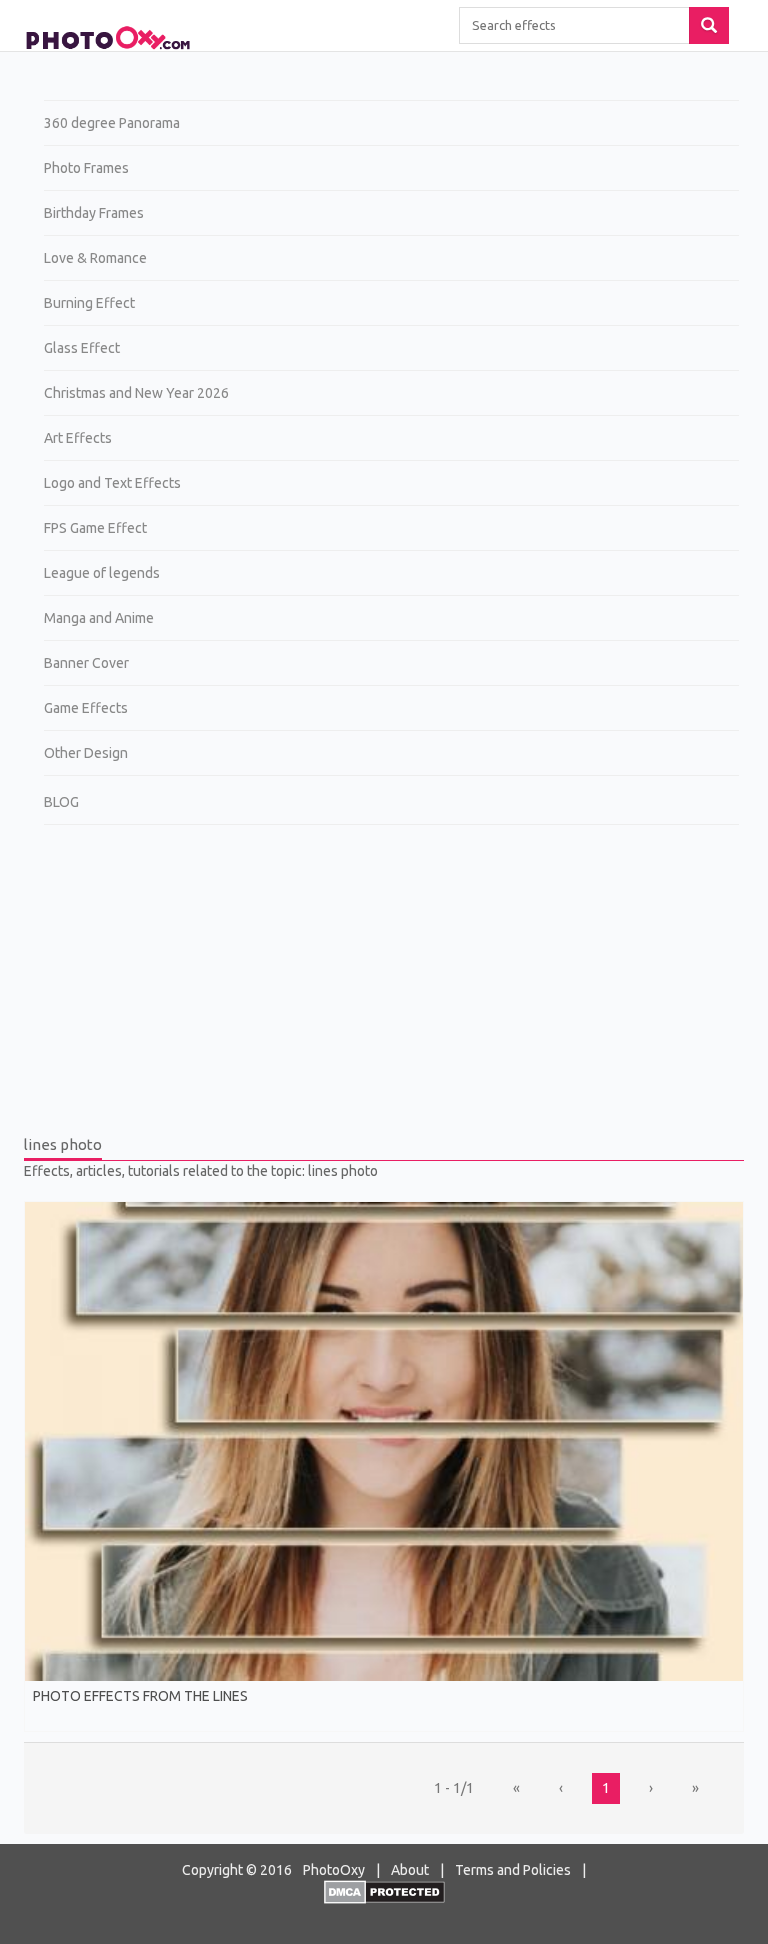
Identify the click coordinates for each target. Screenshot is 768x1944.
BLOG (61, 802)
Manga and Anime (99, 618)
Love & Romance (95, 258)
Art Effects (78, 438)
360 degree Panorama (112, 123)
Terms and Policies (513, 1870)
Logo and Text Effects (112, 483)
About (410, 1870)
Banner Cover (86, 663)
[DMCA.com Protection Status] (384, 1891)
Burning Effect (89, 303)
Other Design (86, 753)
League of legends (102, 573)
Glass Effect (82, 348)
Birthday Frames (94, 213)
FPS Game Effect (95, 528)
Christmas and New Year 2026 (136, 393)
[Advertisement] (384, 985)
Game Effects (86, 708)
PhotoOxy (334, 1870)
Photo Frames (86, 168)
